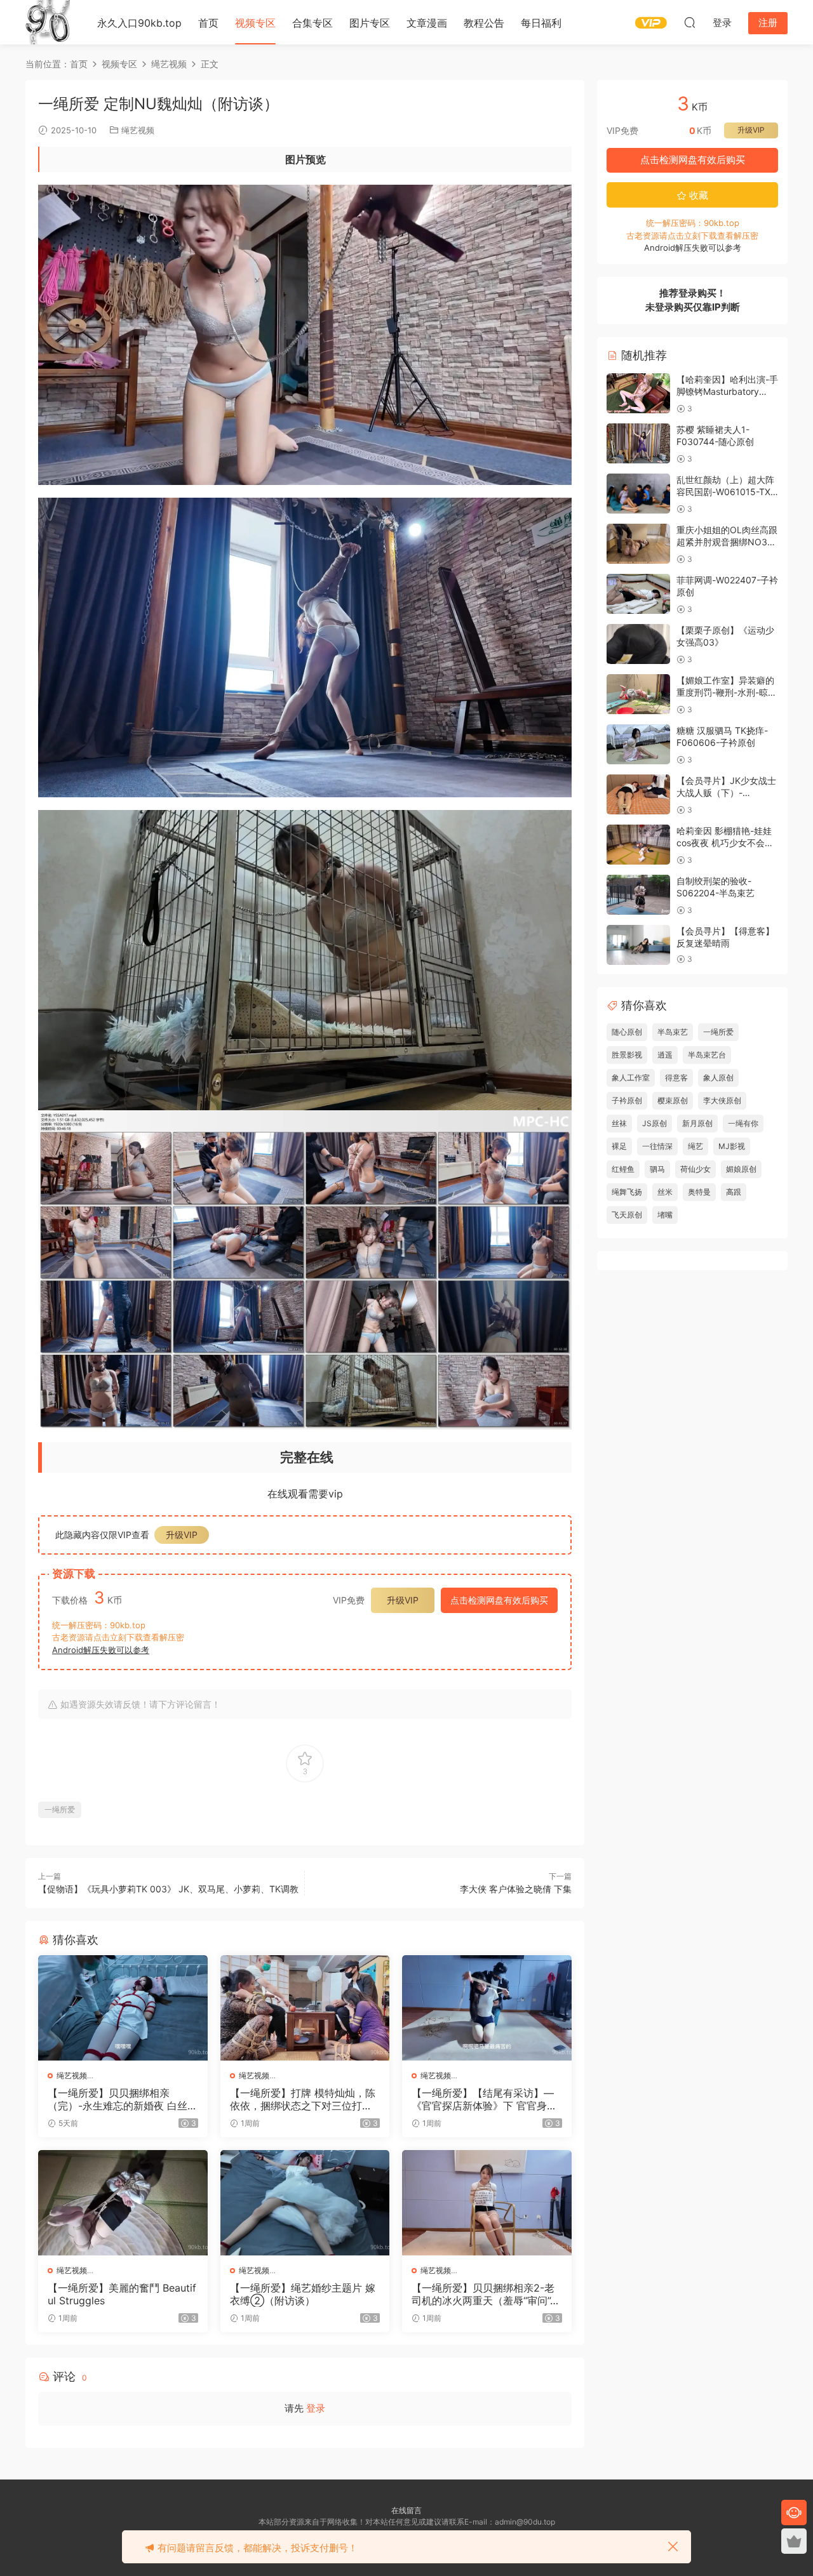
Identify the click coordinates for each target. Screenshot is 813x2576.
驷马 (657, 1169)
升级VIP (182, 1535)
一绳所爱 (60, 1809)
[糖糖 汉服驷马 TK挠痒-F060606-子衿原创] (638, 744)
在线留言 (406, 2510)
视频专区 (255, 23)
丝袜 (619, 1123)
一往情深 (657, 1146)
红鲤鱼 (623, 1169)
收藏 (697, 195)
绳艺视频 (138, 130)
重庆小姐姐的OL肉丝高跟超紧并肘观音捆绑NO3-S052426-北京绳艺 (727, 542)
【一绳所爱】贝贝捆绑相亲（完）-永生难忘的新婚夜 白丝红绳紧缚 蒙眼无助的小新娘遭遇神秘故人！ (123, 2099)
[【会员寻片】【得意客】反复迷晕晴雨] (638, 945)
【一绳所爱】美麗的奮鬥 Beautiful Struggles (122, 2294)
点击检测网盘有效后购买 (499, 1600)
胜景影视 (627, 1055)
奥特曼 (699, 1192)
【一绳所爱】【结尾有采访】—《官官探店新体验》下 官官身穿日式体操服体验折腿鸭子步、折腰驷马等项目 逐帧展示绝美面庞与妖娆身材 (484, 2099)
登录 (316, 2408)
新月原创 (697, 1123)
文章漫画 (427, 23)
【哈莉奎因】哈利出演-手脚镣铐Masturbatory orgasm (727, 392)
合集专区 (312, 23)
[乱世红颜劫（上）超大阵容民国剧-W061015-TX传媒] (638, 494)
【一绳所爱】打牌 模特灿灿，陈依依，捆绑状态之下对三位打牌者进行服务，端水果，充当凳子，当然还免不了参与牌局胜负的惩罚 (303, 2099)
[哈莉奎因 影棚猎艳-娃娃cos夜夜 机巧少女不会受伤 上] (638, 845)
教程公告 (484, 23)
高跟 (734, 1192)
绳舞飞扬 (627, 1192)
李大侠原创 (722, 1100)
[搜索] (690, 22)
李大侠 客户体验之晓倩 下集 (516, 1889)
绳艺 (695, 1146)
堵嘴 (665, 1215)
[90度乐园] (48, 22)
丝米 (665, 1192)
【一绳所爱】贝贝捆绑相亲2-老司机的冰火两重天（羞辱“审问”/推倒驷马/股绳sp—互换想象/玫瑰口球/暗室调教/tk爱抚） (483, 2294)
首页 (208, 23)
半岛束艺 (673, 1032)
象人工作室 (631, 1078)
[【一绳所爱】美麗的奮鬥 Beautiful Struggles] (123, 2203)
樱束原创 (673, 1100)
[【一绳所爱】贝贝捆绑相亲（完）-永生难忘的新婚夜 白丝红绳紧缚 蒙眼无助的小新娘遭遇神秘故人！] (123, 2008)
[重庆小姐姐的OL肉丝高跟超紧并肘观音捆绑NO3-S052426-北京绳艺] (638, 544)
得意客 (676, 1078)
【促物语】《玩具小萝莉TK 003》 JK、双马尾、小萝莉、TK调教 (168, 1889)
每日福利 (541, 23)
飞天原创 (627, 1215)
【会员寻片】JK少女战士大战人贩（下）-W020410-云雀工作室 (726, 793)
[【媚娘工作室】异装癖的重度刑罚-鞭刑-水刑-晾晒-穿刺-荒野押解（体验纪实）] (638, 694)
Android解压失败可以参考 (101, 1650)
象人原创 (718, 1078)
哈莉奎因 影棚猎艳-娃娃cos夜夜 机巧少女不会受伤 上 (725, 843)
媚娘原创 (741, 1169)
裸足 (619, 1146)
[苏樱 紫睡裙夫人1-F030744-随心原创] (638, 443)
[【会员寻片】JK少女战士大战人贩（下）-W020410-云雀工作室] (638, 794)
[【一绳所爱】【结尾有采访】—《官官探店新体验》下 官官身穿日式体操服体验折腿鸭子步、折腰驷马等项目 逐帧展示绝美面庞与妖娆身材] (487, 2008)
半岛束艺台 (707, 1055)
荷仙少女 (695, 1169)
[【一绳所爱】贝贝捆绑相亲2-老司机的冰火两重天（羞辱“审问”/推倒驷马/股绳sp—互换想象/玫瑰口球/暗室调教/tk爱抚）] (487, 2203)
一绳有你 (743, 1123)
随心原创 (627, 1032)
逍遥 (665, 1055)
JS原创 (655, 1123)
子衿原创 (627, 1100)
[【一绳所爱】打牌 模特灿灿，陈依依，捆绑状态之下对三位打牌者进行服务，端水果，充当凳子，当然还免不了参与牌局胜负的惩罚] (305, 2008)
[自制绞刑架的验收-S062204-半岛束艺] (638, 895)
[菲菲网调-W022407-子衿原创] (638, 594)
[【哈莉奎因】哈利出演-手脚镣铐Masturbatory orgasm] (638, 393)
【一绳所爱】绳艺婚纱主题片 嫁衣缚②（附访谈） (303, 2294)
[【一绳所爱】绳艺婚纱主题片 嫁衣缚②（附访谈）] (305, 2203)
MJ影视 (732, 1146)
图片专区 (370, 23)
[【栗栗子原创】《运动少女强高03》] (638, 644)
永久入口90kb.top (139, 23)
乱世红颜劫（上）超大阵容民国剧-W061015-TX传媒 (725, 492)
